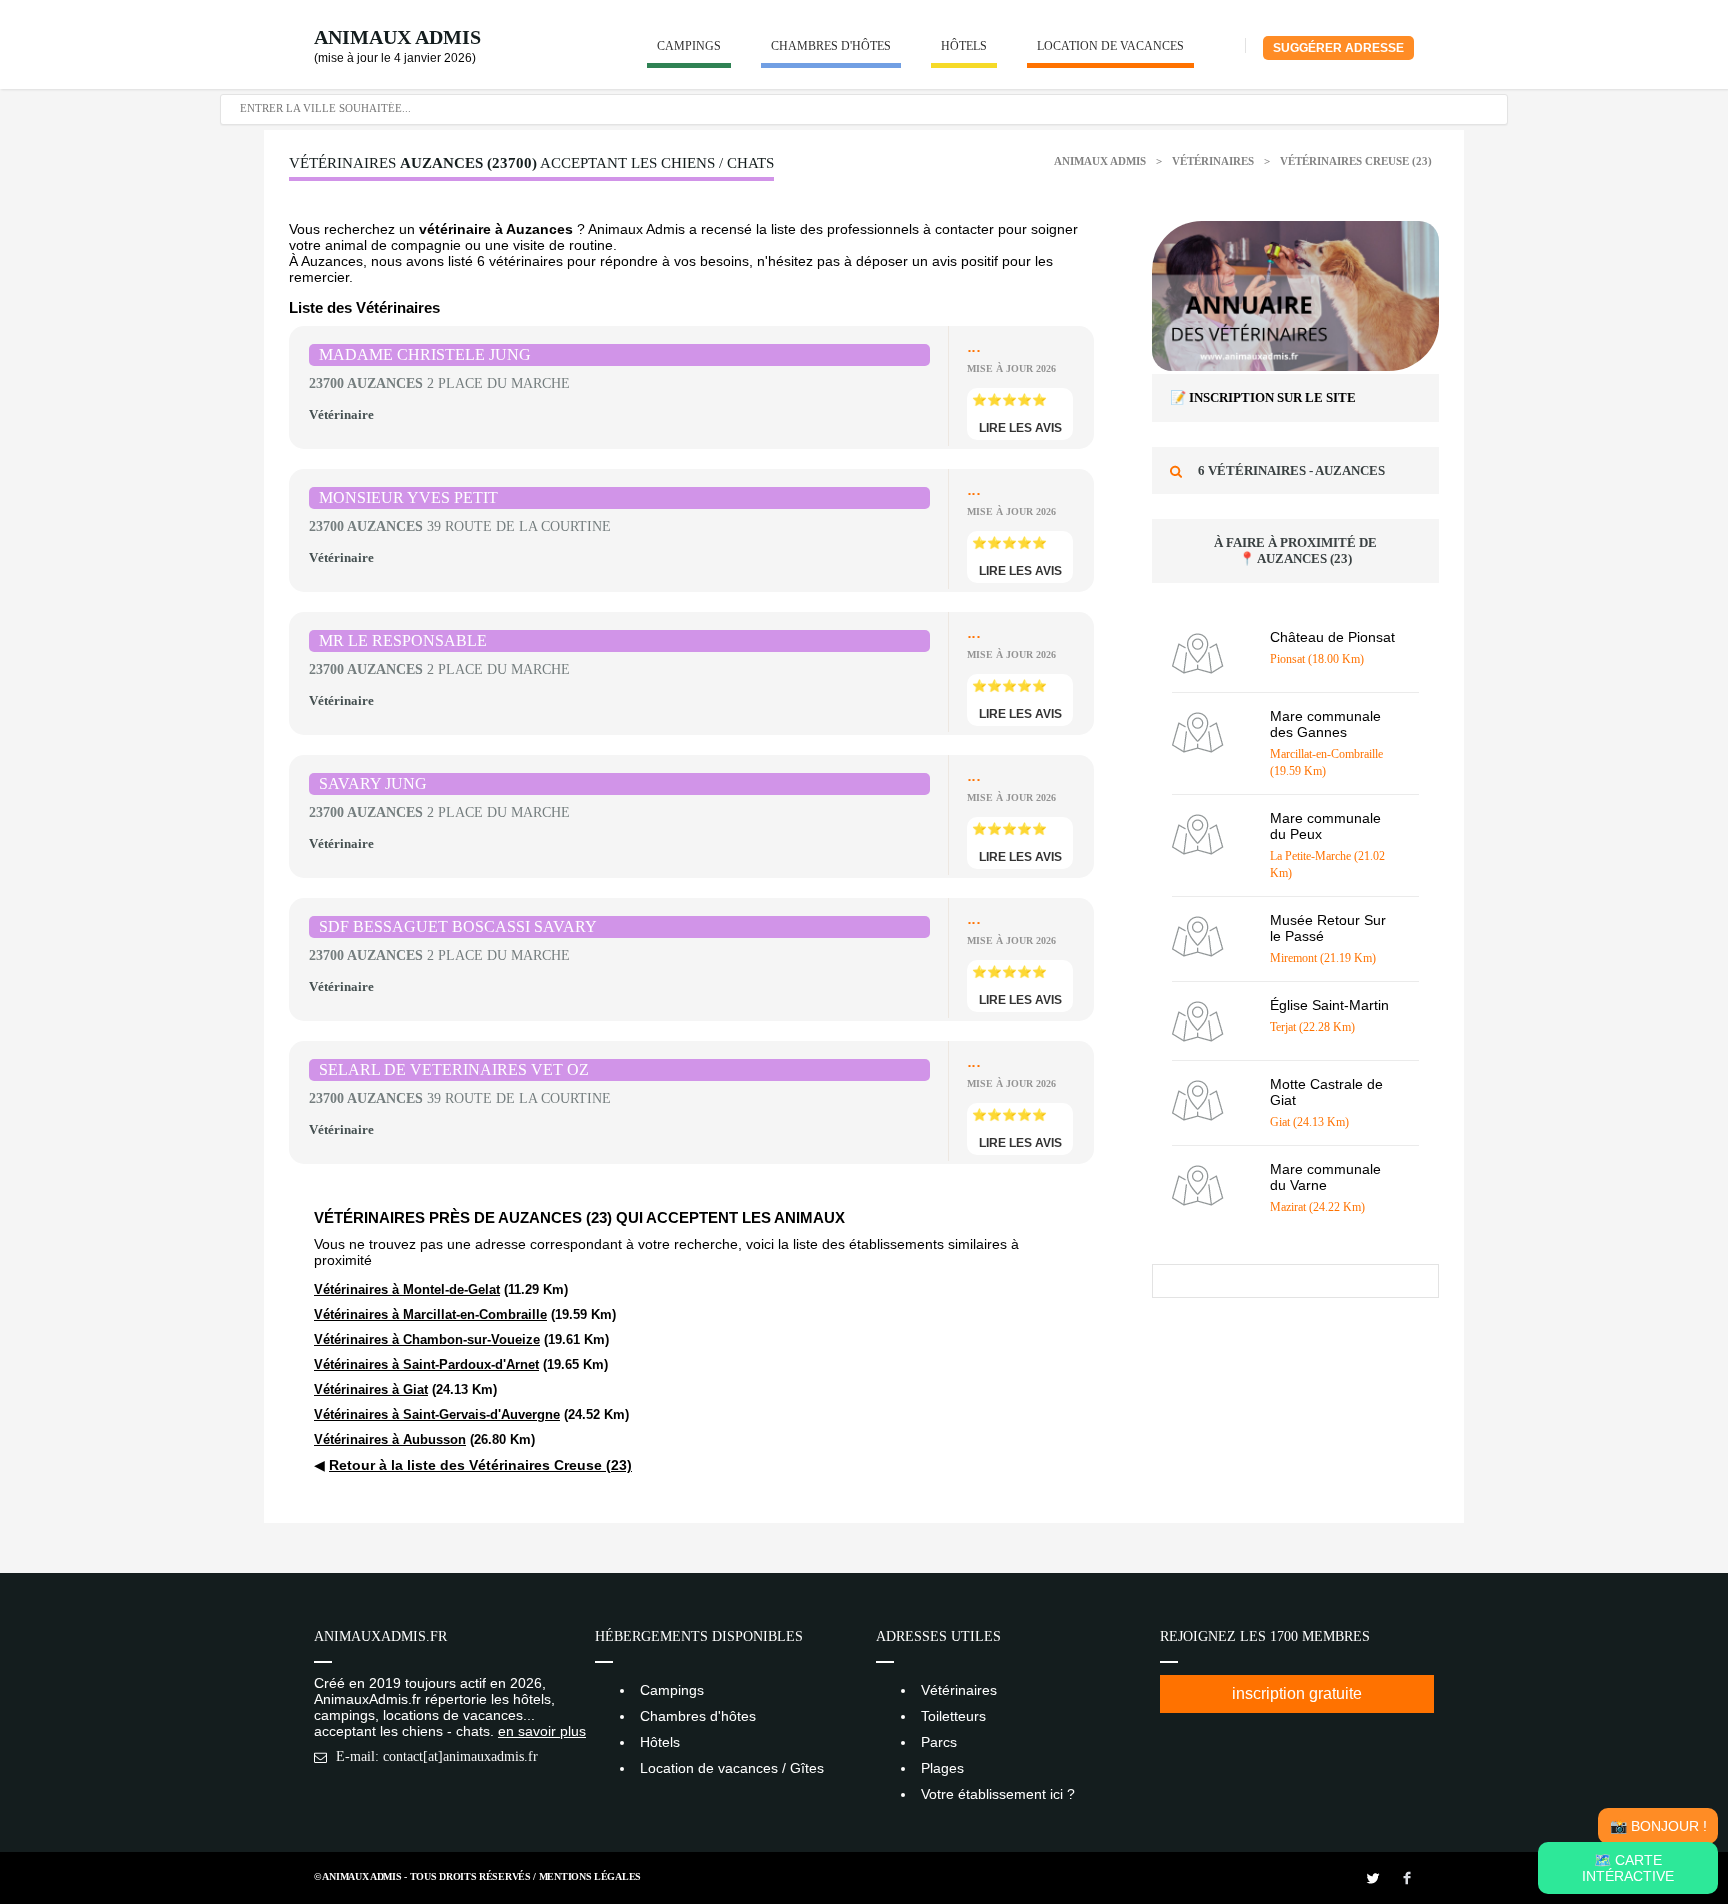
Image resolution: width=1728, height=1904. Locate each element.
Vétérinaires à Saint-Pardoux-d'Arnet (426, 1364)
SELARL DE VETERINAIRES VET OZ (454, 1069)
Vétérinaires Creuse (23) (1356, 161)
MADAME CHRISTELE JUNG (425, 354)
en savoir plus (542, 1731)
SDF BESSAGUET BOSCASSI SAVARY (458, 926)
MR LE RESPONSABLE (403, 640)
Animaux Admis (397, 37)
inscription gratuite (1297, 1693)
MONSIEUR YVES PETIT (408, 497)
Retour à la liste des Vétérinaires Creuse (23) (480, 1465)
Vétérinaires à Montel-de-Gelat (407, 1289)
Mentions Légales (590, 1876)
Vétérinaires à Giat (371, 1389)
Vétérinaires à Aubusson (390, 1439)
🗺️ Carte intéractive (1628, 1868)
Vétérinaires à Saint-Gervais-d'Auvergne (437, 1414)
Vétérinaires (1214, 161)
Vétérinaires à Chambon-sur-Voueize (427, 1339)
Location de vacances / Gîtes (732, 1768)
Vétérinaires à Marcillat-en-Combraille (430, 1314)
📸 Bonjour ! (1658, 1826)
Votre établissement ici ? (998, 1794)
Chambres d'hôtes (831, 46)
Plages (942, 1768)
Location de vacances (1110, 46)
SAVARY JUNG (373, 783)
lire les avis (1020, 428)
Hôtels (964, 46)
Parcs (939, 1742)
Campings (689, 46)
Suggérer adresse (1338, 48)
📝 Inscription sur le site (1263, 397)
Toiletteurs (953, 1716)
